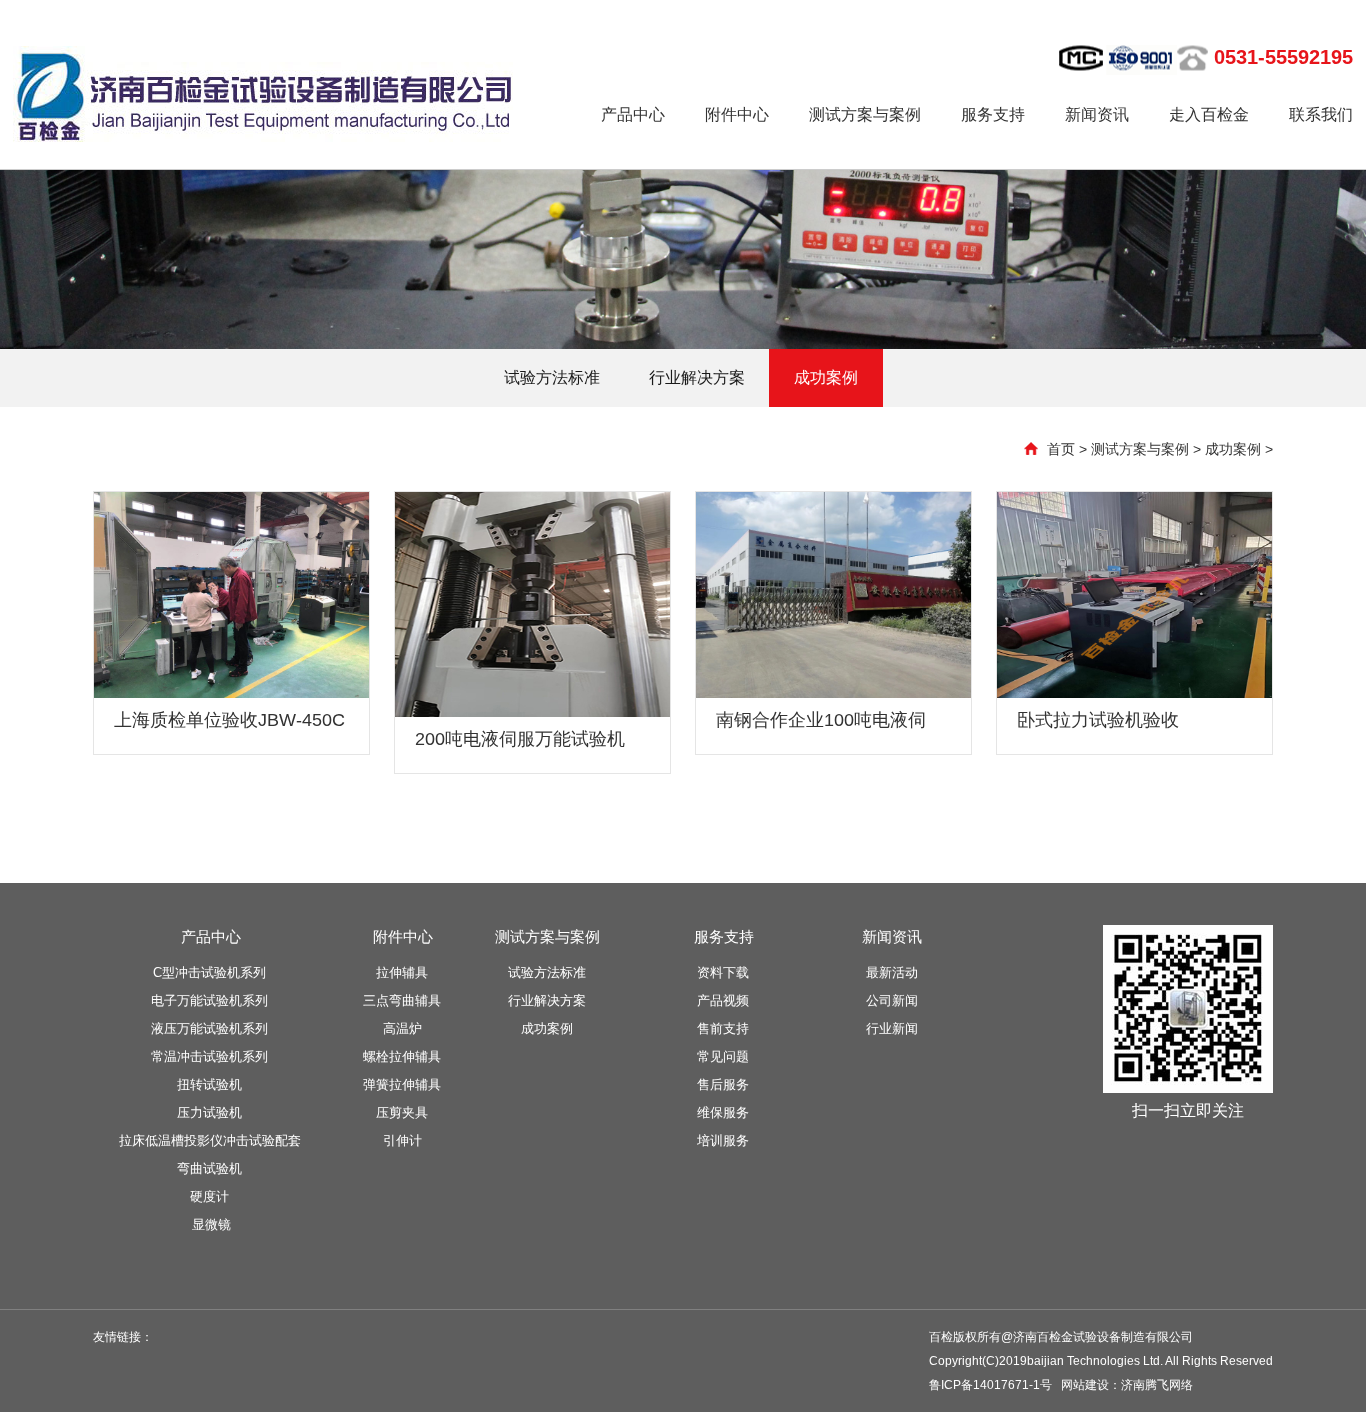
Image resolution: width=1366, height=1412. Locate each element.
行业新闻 (892, 1028)
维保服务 (723, 1112)
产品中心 (633, 114)
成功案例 (826, 377)
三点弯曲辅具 (402, 1000)
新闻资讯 (1097, 114)
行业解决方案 (697, 377)
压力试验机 (209, 1112)
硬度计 (209, 1196)
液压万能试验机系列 (209, 1028)
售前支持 (723, 1028)
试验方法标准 (552, 377)
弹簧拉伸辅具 (402, 1084)
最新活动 (892, 972)
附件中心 (737, 114)
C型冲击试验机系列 (209, 972)
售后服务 (723, 1084)
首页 (1061, 449)
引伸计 (402, 1140)
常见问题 (723, 1056)
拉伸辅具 (402, 972)
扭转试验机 (209, 1084)
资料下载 (723, 972)
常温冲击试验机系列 (209, 1056)
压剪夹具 (402, 1112)
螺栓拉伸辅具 (402, 1056)
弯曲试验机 (209, 1168)
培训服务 (723, 1140)
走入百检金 (1209, 114)
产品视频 (723, 1000)
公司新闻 (892, 1000)
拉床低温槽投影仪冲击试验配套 (210, 1140)
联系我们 (1321, 114)
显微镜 (211, 1224)
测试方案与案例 (865, 114)
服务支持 (993, 114)
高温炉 (402, 1028)
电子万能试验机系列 (209, 1000)
